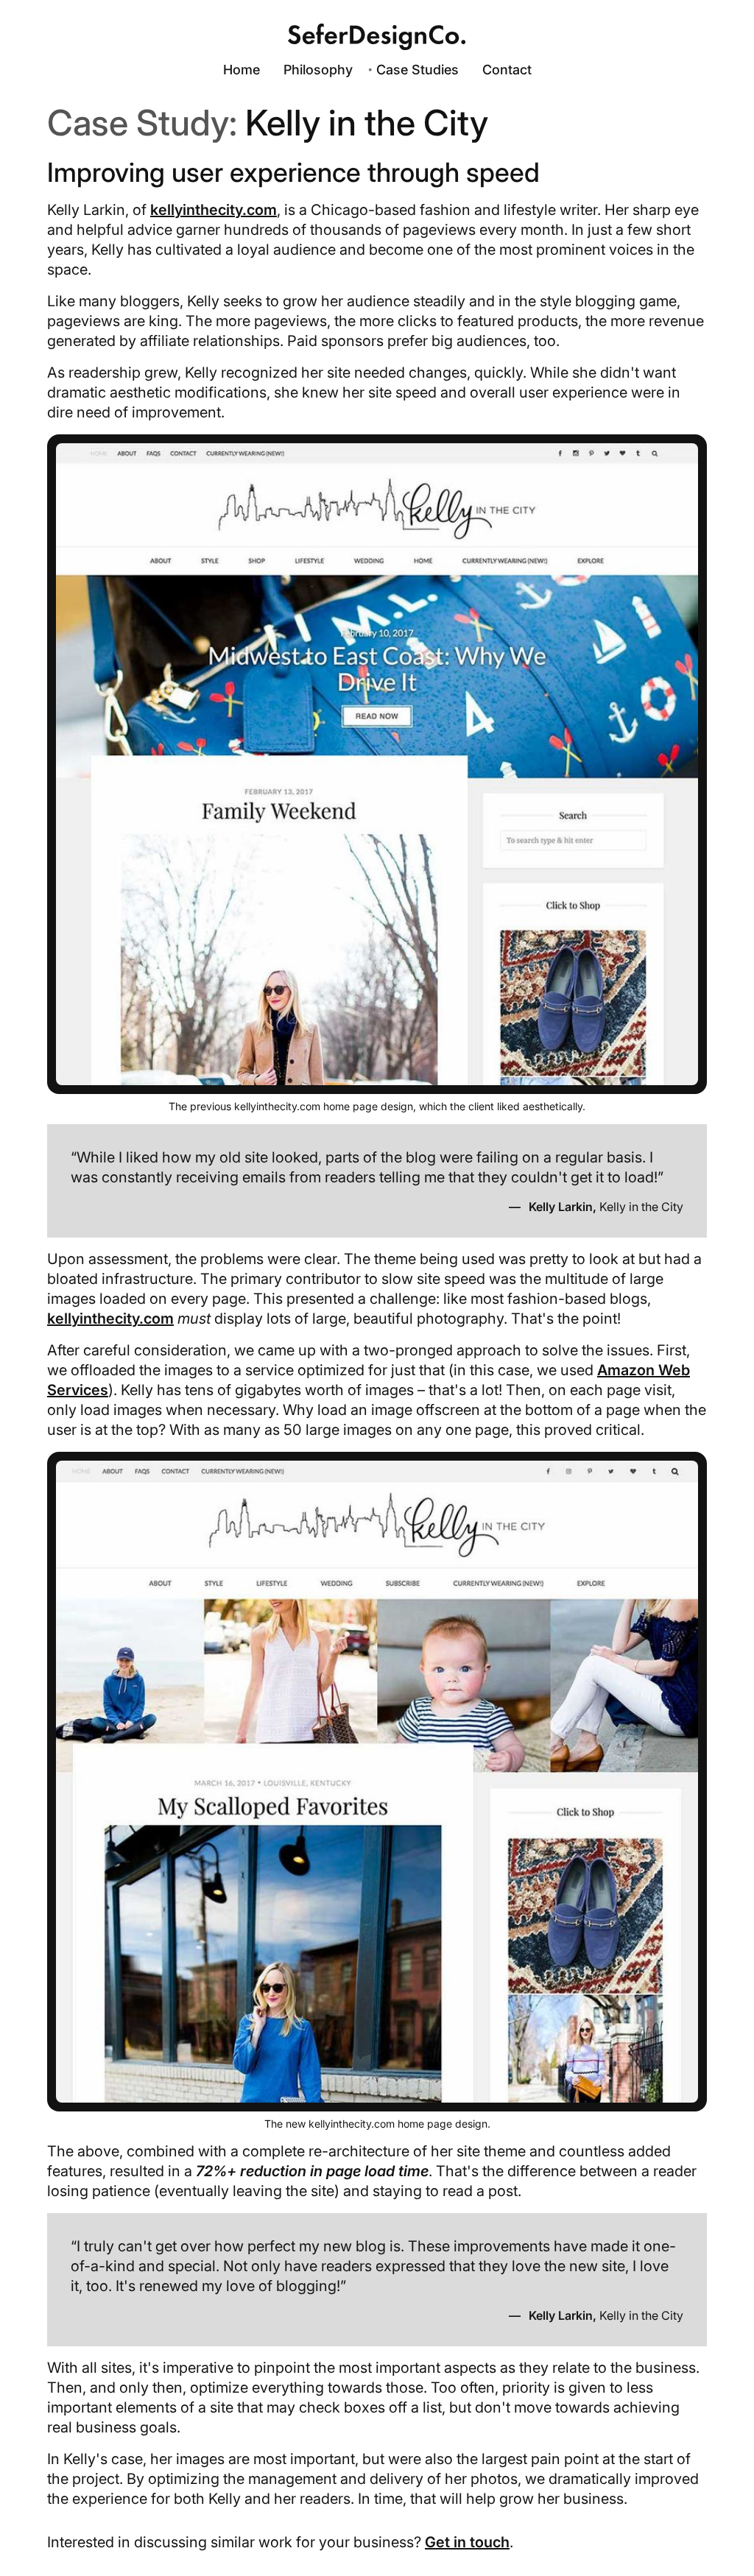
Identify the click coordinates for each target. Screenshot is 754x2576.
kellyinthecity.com (214, 210)
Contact (507, 70)
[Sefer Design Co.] (377, 37)
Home (242, 70)
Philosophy (318, 70)
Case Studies (417, 70)
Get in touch (467, 2542)
